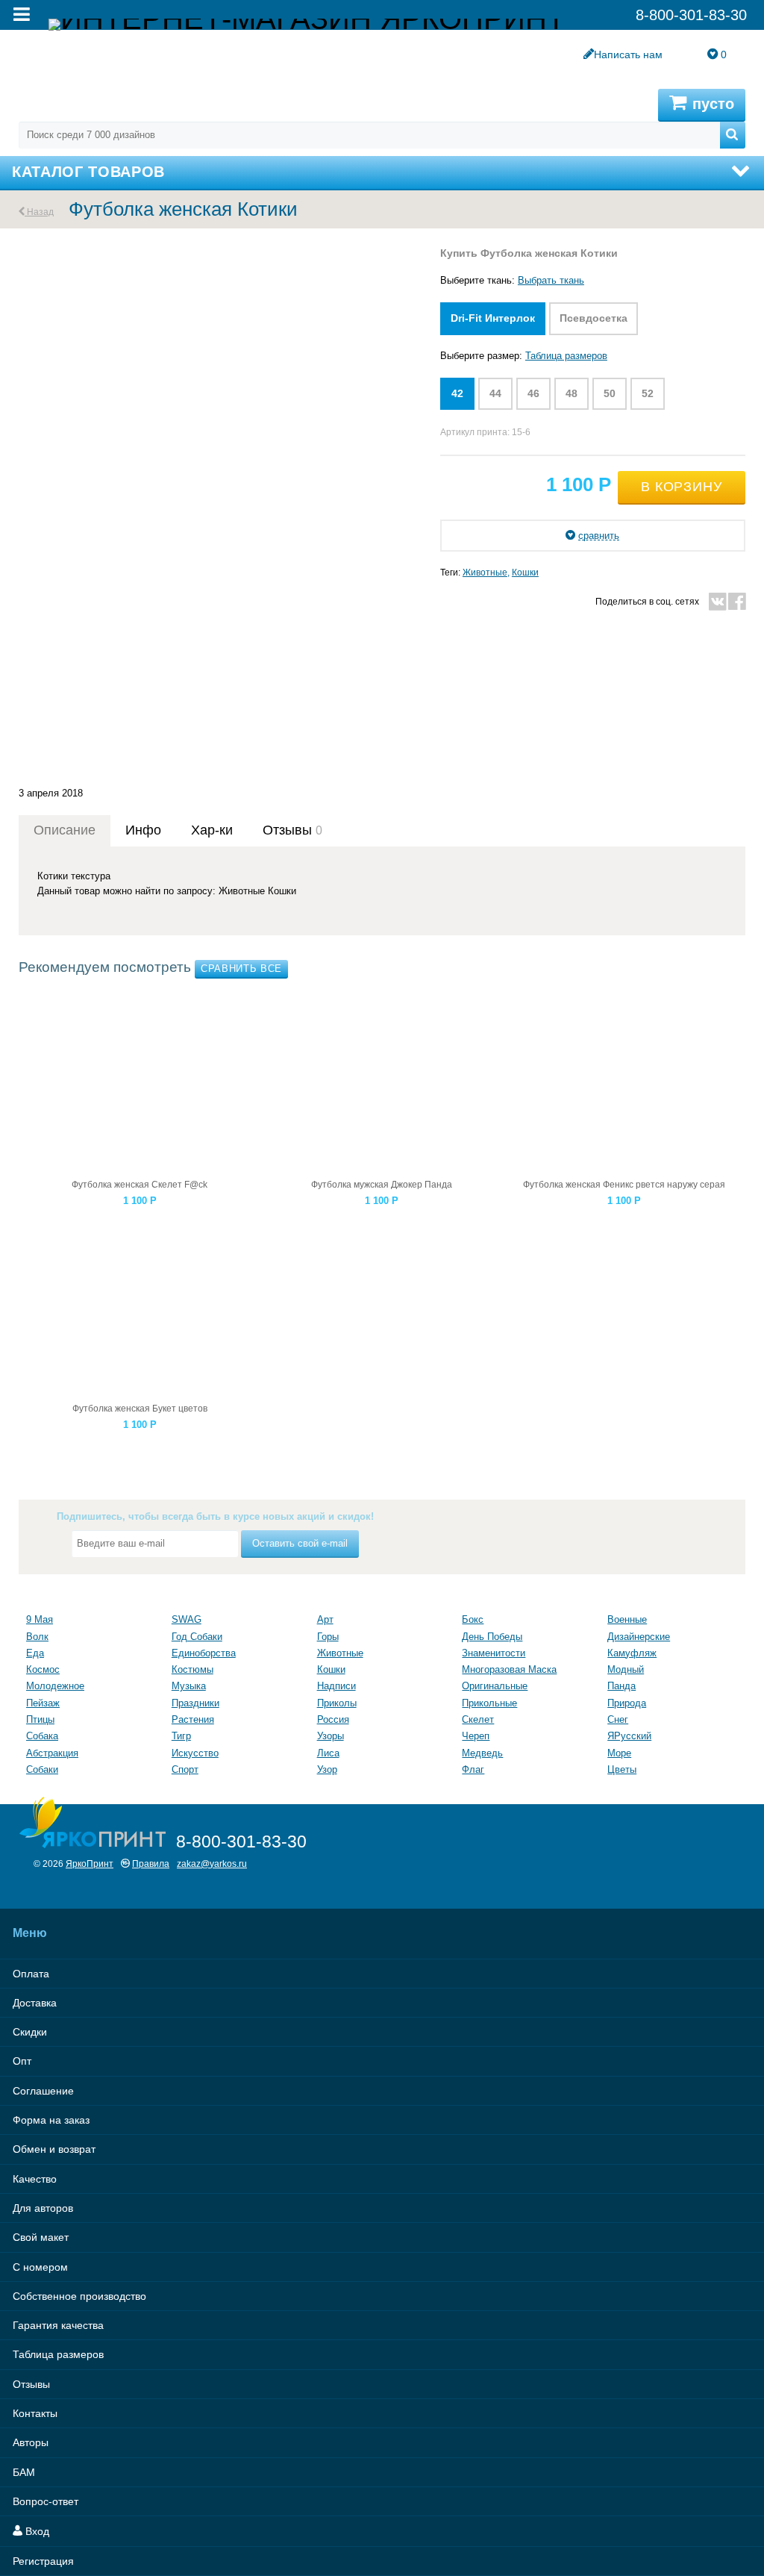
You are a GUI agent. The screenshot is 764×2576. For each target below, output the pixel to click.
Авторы (31, 2442)
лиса (328, 1753)
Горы (328, 1637)
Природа (627, 1703)
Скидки (30, 2032)
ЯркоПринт (90, 1864)
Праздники (195, 1703)
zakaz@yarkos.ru (212, 1864)
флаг (473, 1769)
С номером (40, 2267)
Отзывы (31, 2384)
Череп (476, 1736)
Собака (42, 1736)
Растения (193, 1719)
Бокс (473, 1619)
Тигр (181, 1736)
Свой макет (41, 2237)
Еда (35, 1653)
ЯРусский (629, 1736)
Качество (35, 2179)
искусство (195, 1753)
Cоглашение (43, 2091)
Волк (37, 1637)
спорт (185, 1769)
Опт (22, 2061)
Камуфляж (632, 1653)
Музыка (189, 1686)
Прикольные (489, 1703)
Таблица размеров (566, 356)
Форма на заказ (51, 2120)
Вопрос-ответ (46, 2501)
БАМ (24, 2472)
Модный (626, 1669)
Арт (325, 1619)
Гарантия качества (58, 2325)
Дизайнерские (639, 1637)
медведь (482, 1753)
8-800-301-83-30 (241, 1841)
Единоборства (204, 1653)
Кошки (525, 572)
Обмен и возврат (54, 2149)
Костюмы (192, 1669)
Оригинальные (495, 1686)
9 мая (40, 1619)
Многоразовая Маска (509, 1669)
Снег (618, 1719)
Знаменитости (494, 1653)
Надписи (336, 1686)
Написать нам (628, 54)
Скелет (478, 1719)
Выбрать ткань (551, 280)
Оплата (31, 1974)
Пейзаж (43, 1703)
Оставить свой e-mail (300, 1543)
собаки (42, 1769)
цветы (622, 1769)
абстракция (52, 1753)
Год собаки (197, 1637)
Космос (43, 1669)
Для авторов (43, 2208)
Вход (36, 2531)
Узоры (331, 1736)
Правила (151, 1864)
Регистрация (43, 2561)
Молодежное (55, 1686)
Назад (39, 212)
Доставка (35, 2003)
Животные (485, 572)
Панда (621, 1686)
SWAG (187, 1619)
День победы (492, 1637)
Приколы (337, 1703)
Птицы (40, 1719)
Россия (333, 1719)
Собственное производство (79, 2296)
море (619, 1753)
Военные (627, 1619)
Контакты (35, 2413)
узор (327, 1769)
